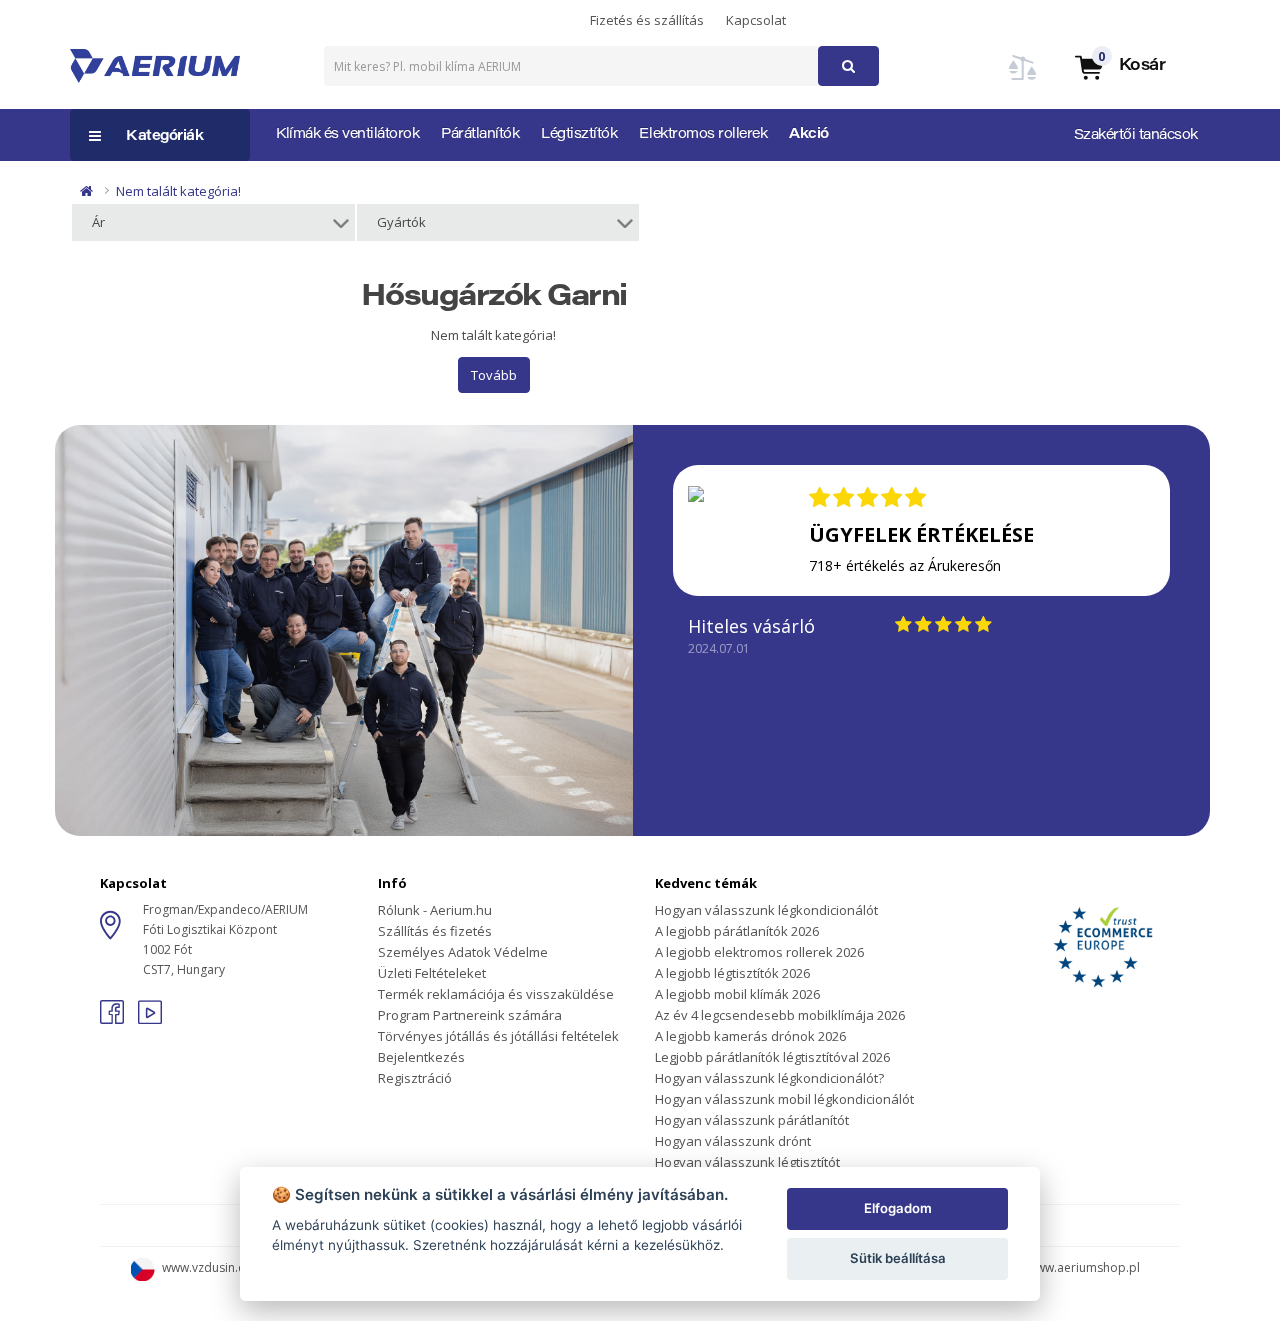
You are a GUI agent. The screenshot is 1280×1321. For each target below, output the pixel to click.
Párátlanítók (480, 135)
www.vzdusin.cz (206, 1267)
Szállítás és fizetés (435, 931)
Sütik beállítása (898, 1258)
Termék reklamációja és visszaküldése (496, 994)
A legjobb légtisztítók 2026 (732, 973)
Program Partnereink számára (470, 1015)
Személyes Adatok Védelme (463, 952)
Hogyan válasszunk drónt (733, 1141)
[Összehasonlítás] (1023, 79)
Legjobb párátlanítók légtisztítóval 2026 (772, 1057)
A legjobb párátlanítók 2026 (737, 931)
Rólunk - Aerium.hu (435, 910)
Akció (809, 135)
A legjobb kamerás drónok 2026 (750, 1036)
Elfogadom (898, 1208)
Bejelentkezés (421, 1057)
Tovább (494, 375)
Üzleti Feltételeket (432, 973)
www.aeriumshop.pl (1083, 1267)
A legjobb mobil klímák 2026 (737, 994)
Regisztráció (415, 1078)
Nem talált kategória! (178, 191)
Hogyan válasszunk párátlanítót (752, 1120)
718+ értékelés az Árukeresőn (905, 565)
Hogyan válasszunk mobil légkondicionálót (784, 1099)
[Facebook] (114, 1018)
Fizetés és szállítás (647, 20)
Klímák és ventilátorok (347, 135)
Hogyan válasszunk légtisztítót (747, 1162)
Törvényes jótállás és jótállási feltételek (498, 1036)
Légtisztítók (579, 135)
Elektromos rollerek (703, 135)
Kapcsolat (756, 20)
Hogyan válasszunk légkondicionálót (766, 910)
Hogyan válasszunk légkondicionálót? (769, 1078)
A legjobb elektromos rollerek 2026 (759, 952)
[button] (1119, 66)
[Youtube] (150, 1018)
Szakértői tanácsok (1136, 136)
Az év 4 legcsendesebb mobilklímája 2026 (780, 1015)
